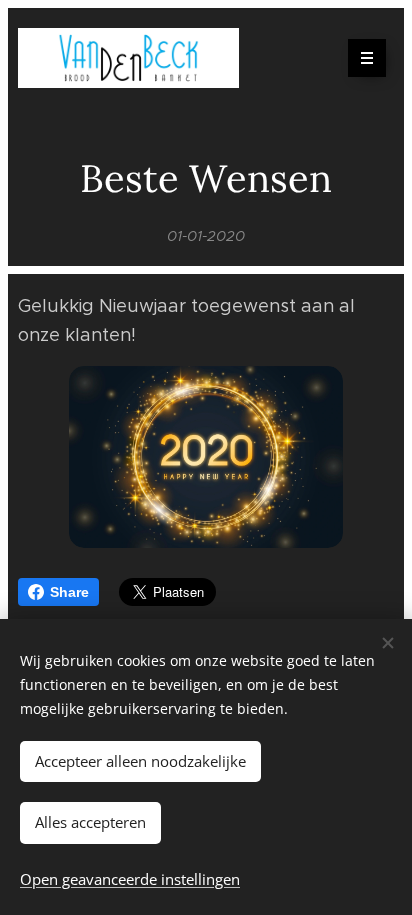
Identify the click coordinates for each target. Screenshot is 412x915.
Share (69, 592)
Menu (367, 58)
